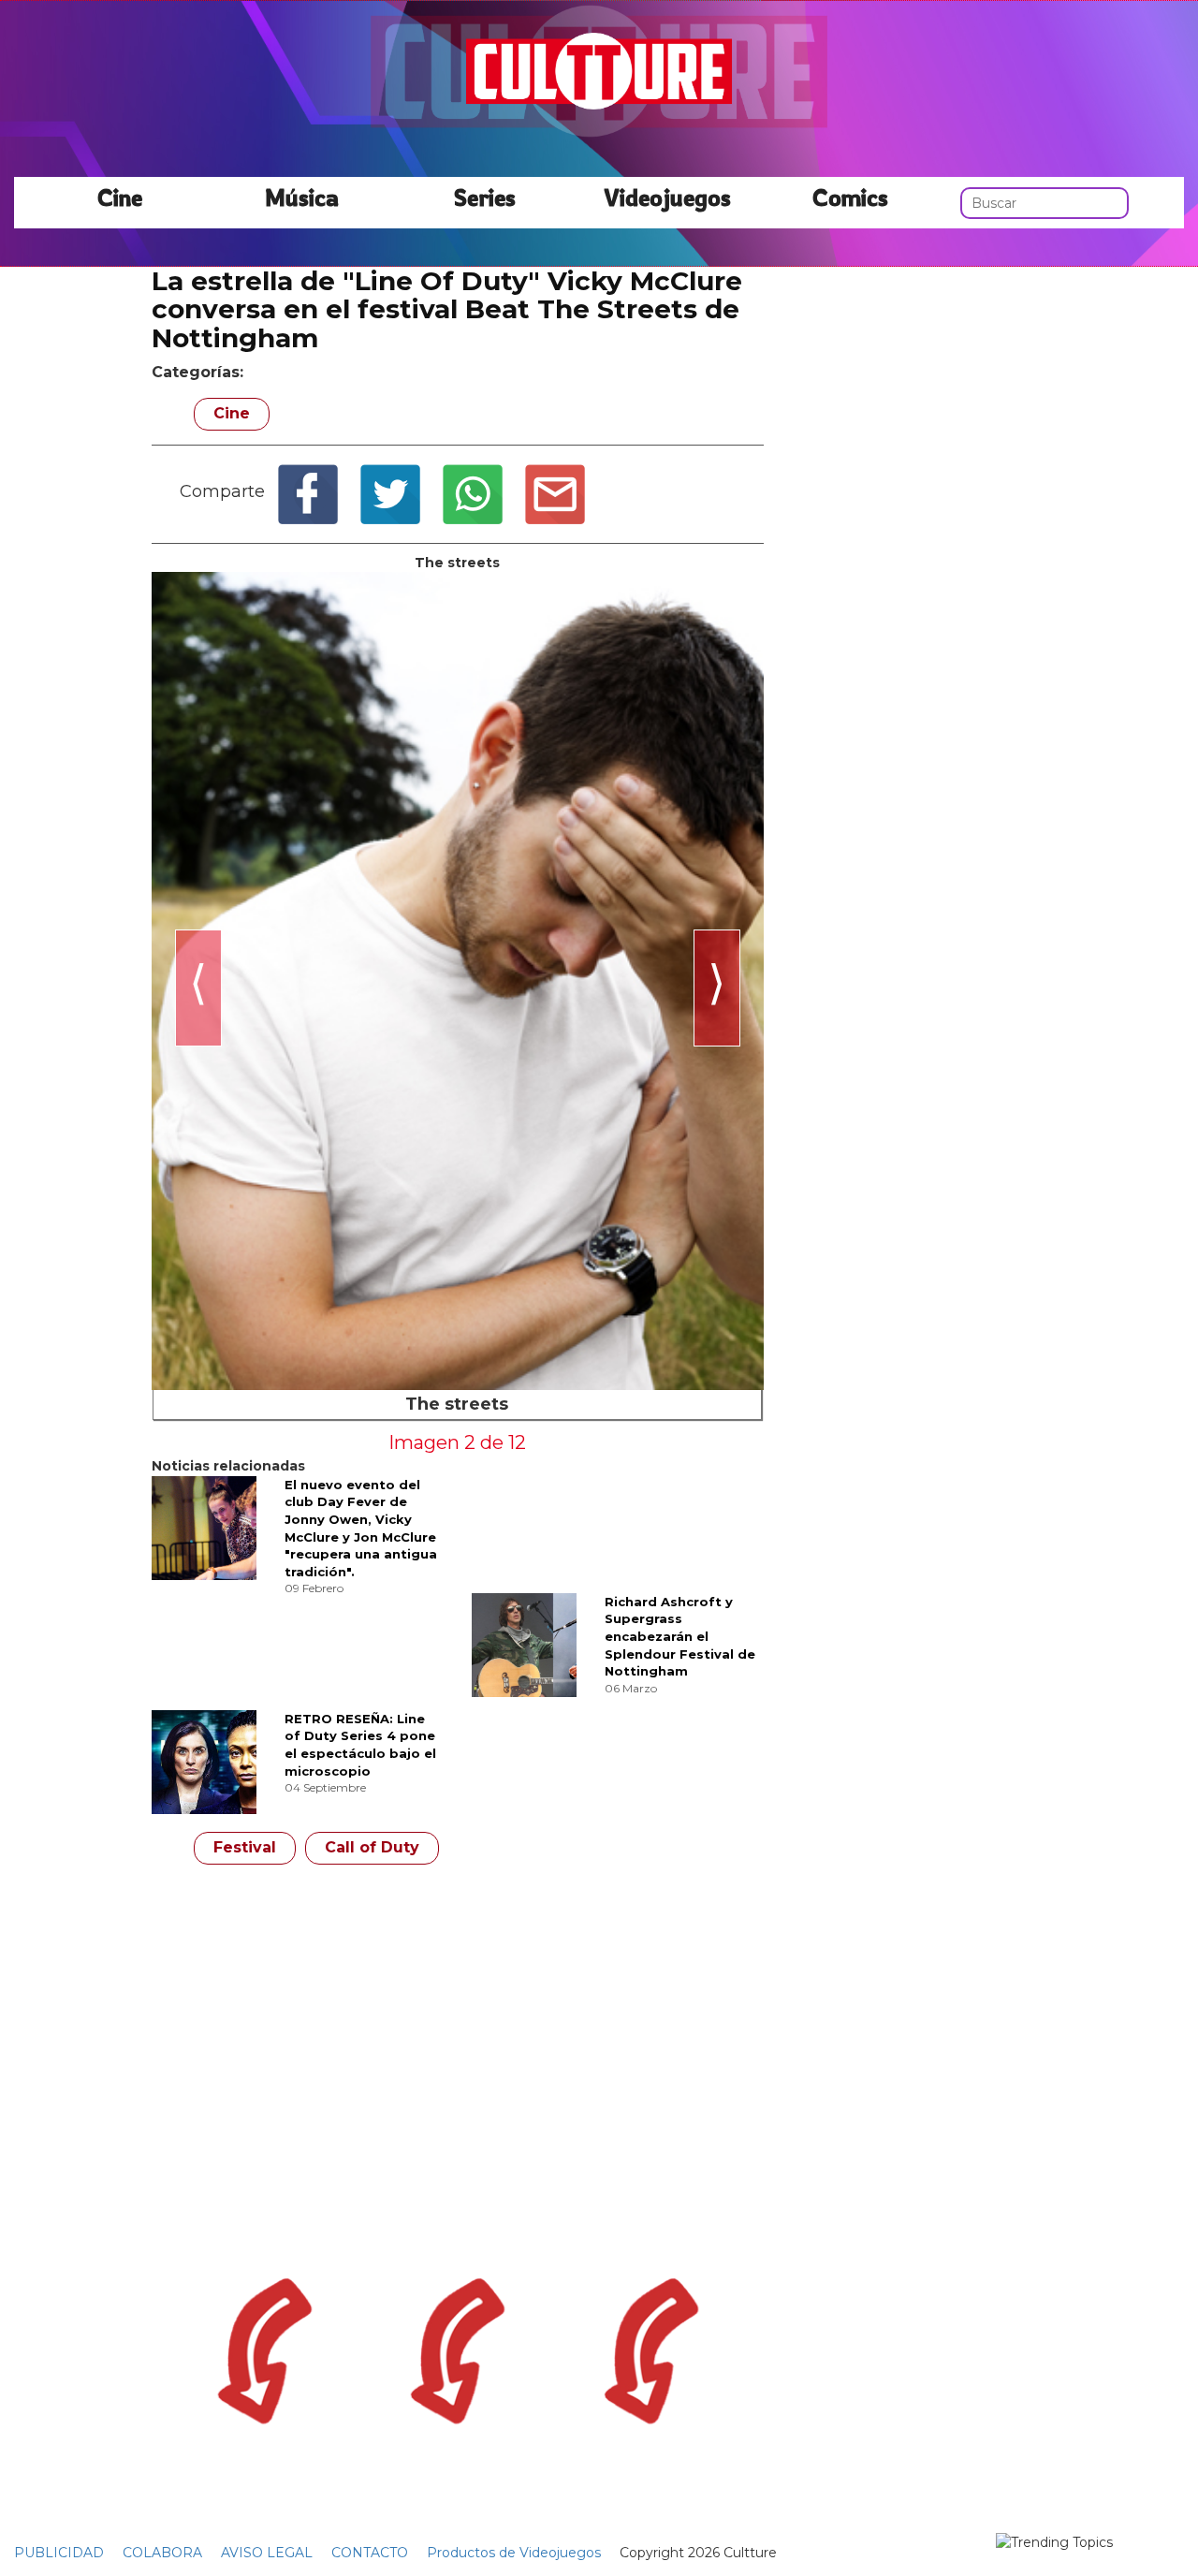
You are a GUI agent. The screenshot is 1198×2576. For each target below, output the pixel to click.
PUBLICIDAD (59, 2553)
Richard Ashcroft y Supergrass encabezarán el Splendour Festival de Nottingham (680, 1636)
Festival (245, 1847)
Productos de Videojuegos (514, 2553)
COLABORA (162, 2553)
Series (485, 197)
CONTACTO (370, 2553)
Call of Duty (372, 1847)
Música (302, 197)
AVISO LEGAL (267, 2553)
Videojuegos (667, 197)
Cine (120, 197)
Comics (850, 197)
